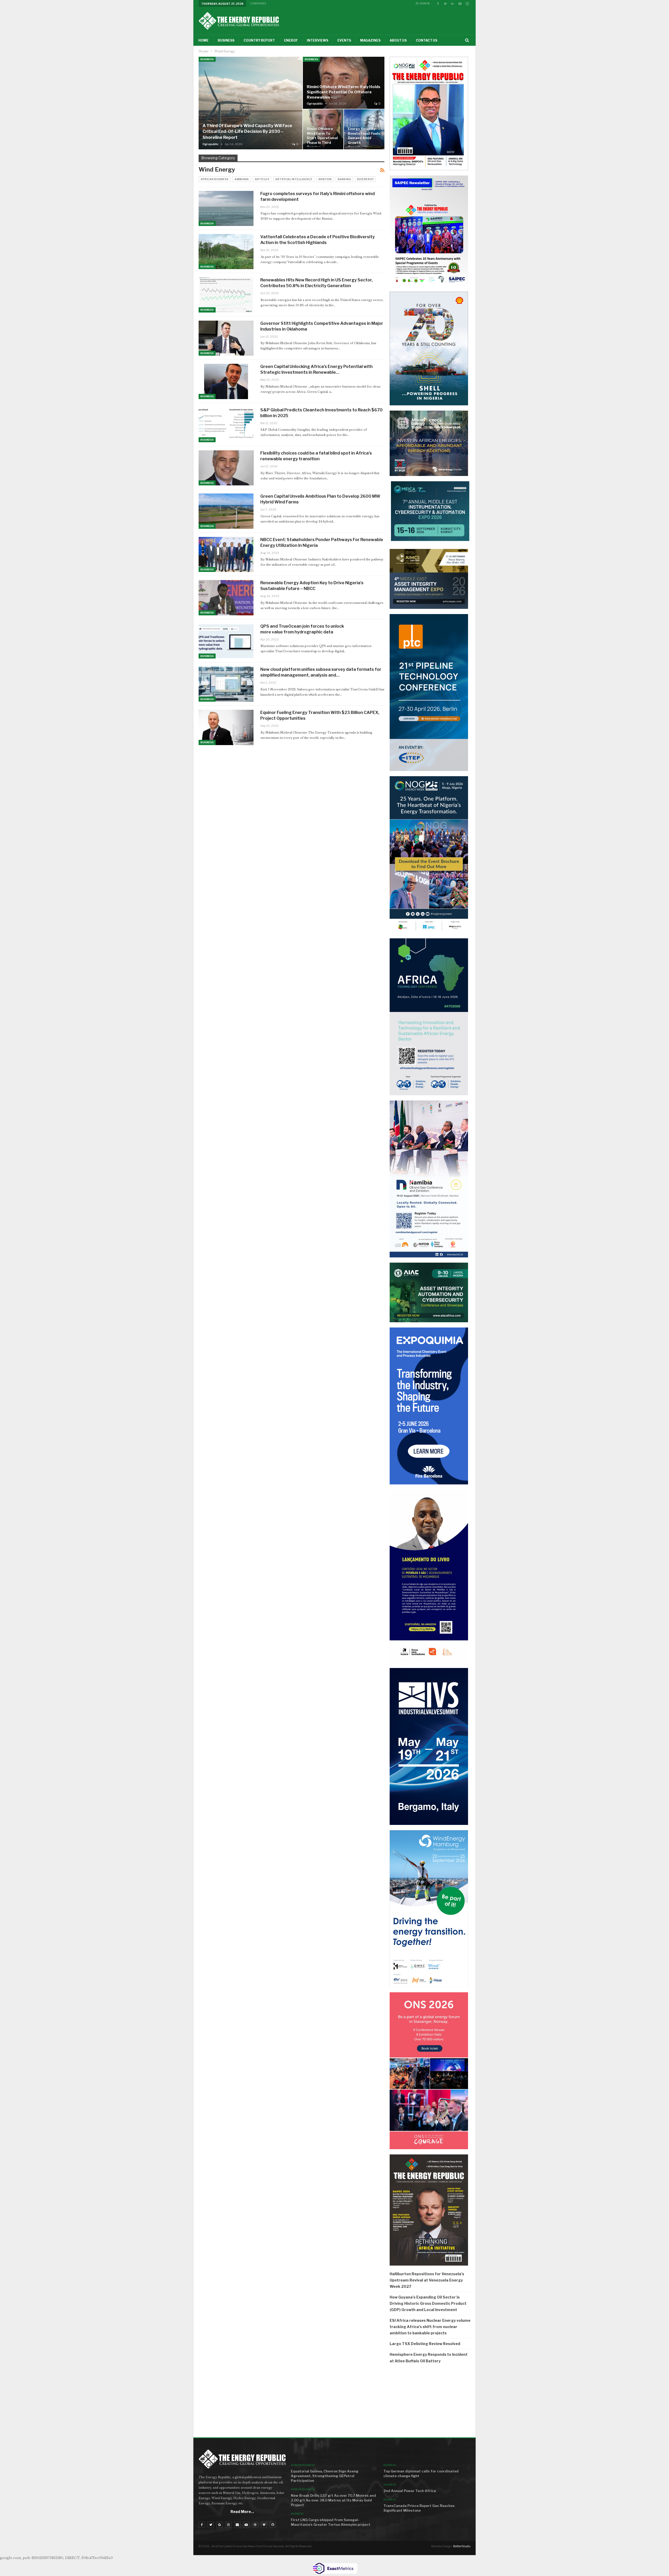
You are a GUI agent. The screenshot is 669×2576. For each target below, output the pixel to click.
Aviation (325, 179)
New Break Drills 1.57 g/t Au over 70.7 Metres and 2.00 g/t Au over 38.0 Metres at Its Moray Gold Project (333, 2500)
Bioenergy (365, 179)
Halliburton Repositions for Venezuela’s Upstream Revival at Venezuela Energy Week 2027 (427, 2280)
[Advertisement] (430, 2402)
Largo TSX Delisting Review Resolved (425, 2344)
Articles (262, 179)
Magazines (370, 40)
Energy (291, 40)
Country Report (259, 40)
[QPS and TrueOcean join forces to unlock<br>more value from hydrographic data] (226, 641)
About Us (398, 40)
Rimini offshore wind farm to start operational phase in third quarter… (322, 138)
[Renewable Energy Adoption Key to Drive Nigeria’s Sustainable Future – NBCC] (226, 598)
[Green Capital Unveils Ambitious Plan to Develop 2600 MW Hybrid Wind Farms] (226, 511)
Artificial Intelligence (294, 179)
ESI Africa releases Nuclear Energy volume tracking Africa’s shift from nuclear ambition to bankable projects (430, 2327)
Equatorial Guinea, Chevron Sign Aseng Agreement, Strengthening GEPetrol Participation (325, 2476)
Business (226, 40)
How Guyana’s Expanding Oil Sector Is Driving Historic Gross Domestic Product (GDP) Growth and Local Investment (428, 2303)
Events (344, 40)
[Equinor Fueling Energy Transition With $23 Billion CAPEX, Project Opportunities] (226, 727)
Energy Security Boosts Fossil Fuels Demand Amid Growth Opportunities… (364, 138)
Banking (344, 179)
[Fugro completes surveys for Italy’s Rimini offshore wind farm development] (226, 208)
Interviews (318, 40)
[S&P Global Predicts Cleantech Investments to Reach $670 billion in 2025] (226, 425)
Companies (258, 3)
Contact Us (426, 40)
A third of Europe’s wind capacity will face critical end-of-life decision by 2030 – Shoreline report (247, 132)
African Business (215, 179)
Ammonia (242, 179)
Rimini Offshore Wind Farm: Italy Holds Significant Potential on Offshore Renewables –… (344, 92)
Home (203, 40)
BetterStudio (462, 2546)
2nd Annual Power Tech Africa (410, 2491)
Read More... (242, 2512)
